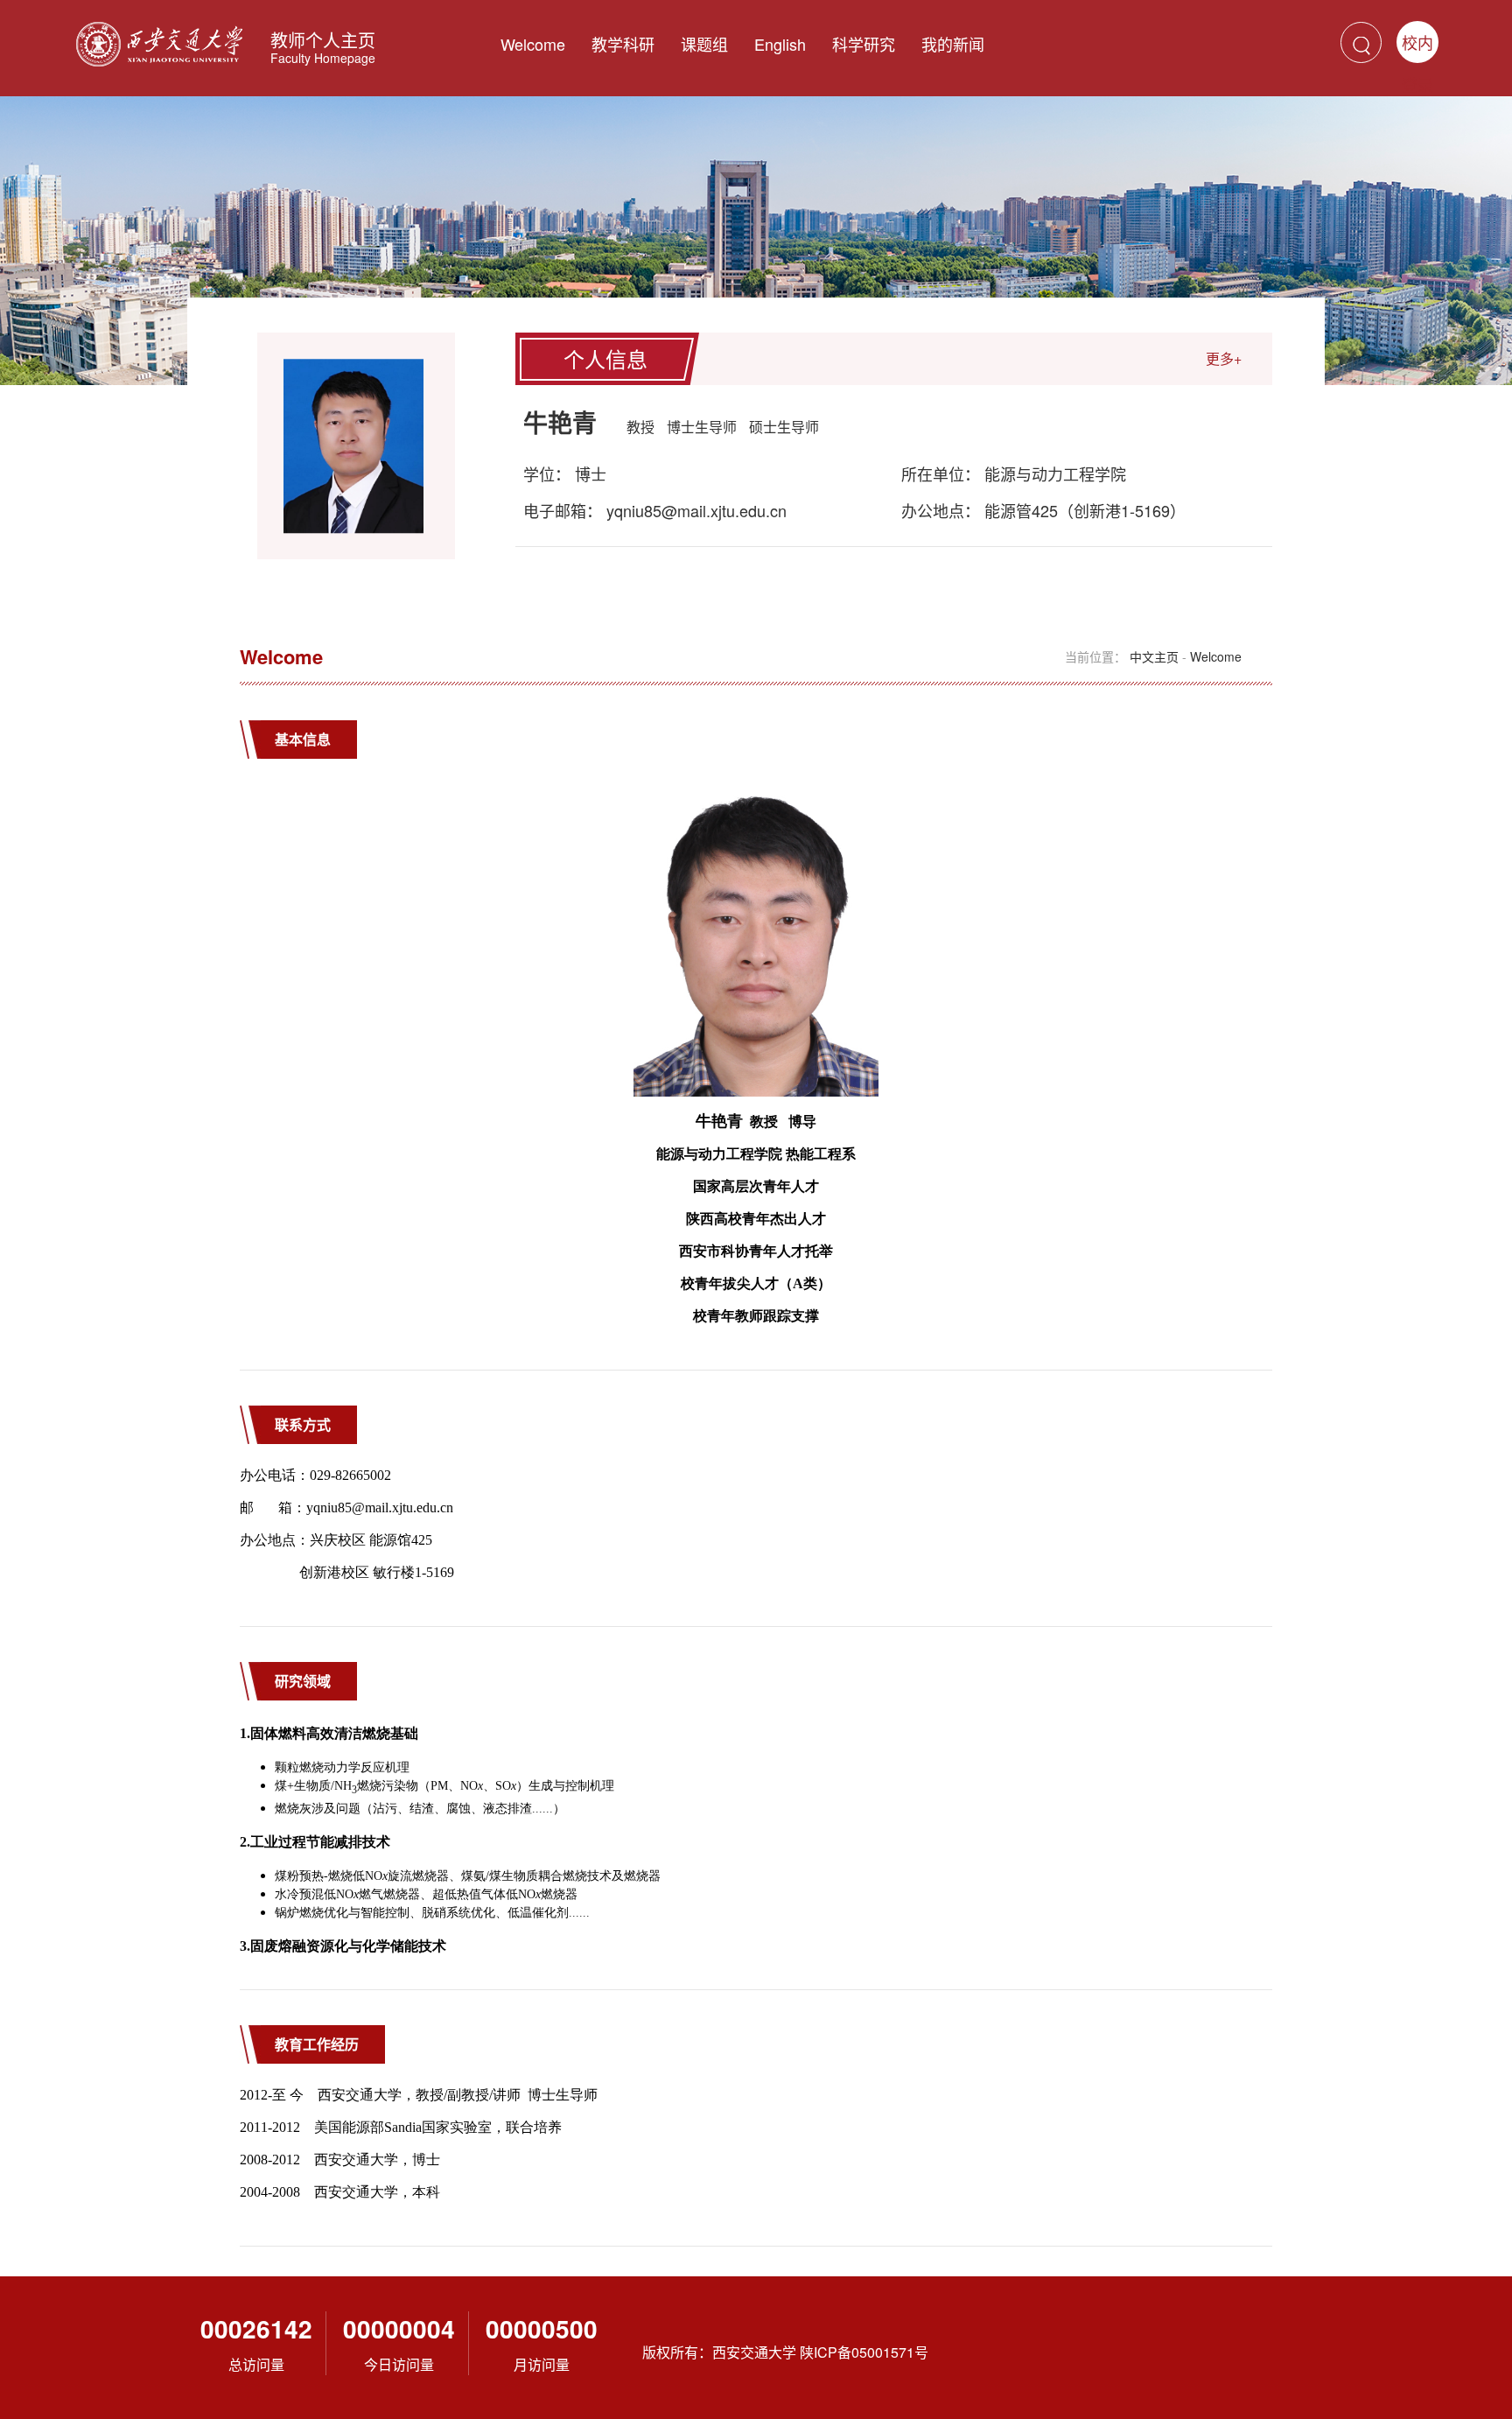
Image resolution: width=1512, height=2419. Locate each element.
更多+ (1224, 358)
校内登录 (1417, 47)
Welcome (533, 44)
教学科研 (623, 44)
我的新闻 (953, 44)
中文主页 (1154, 656)
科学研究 (864, 44)
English (780, 44)
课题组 (704, 44)
